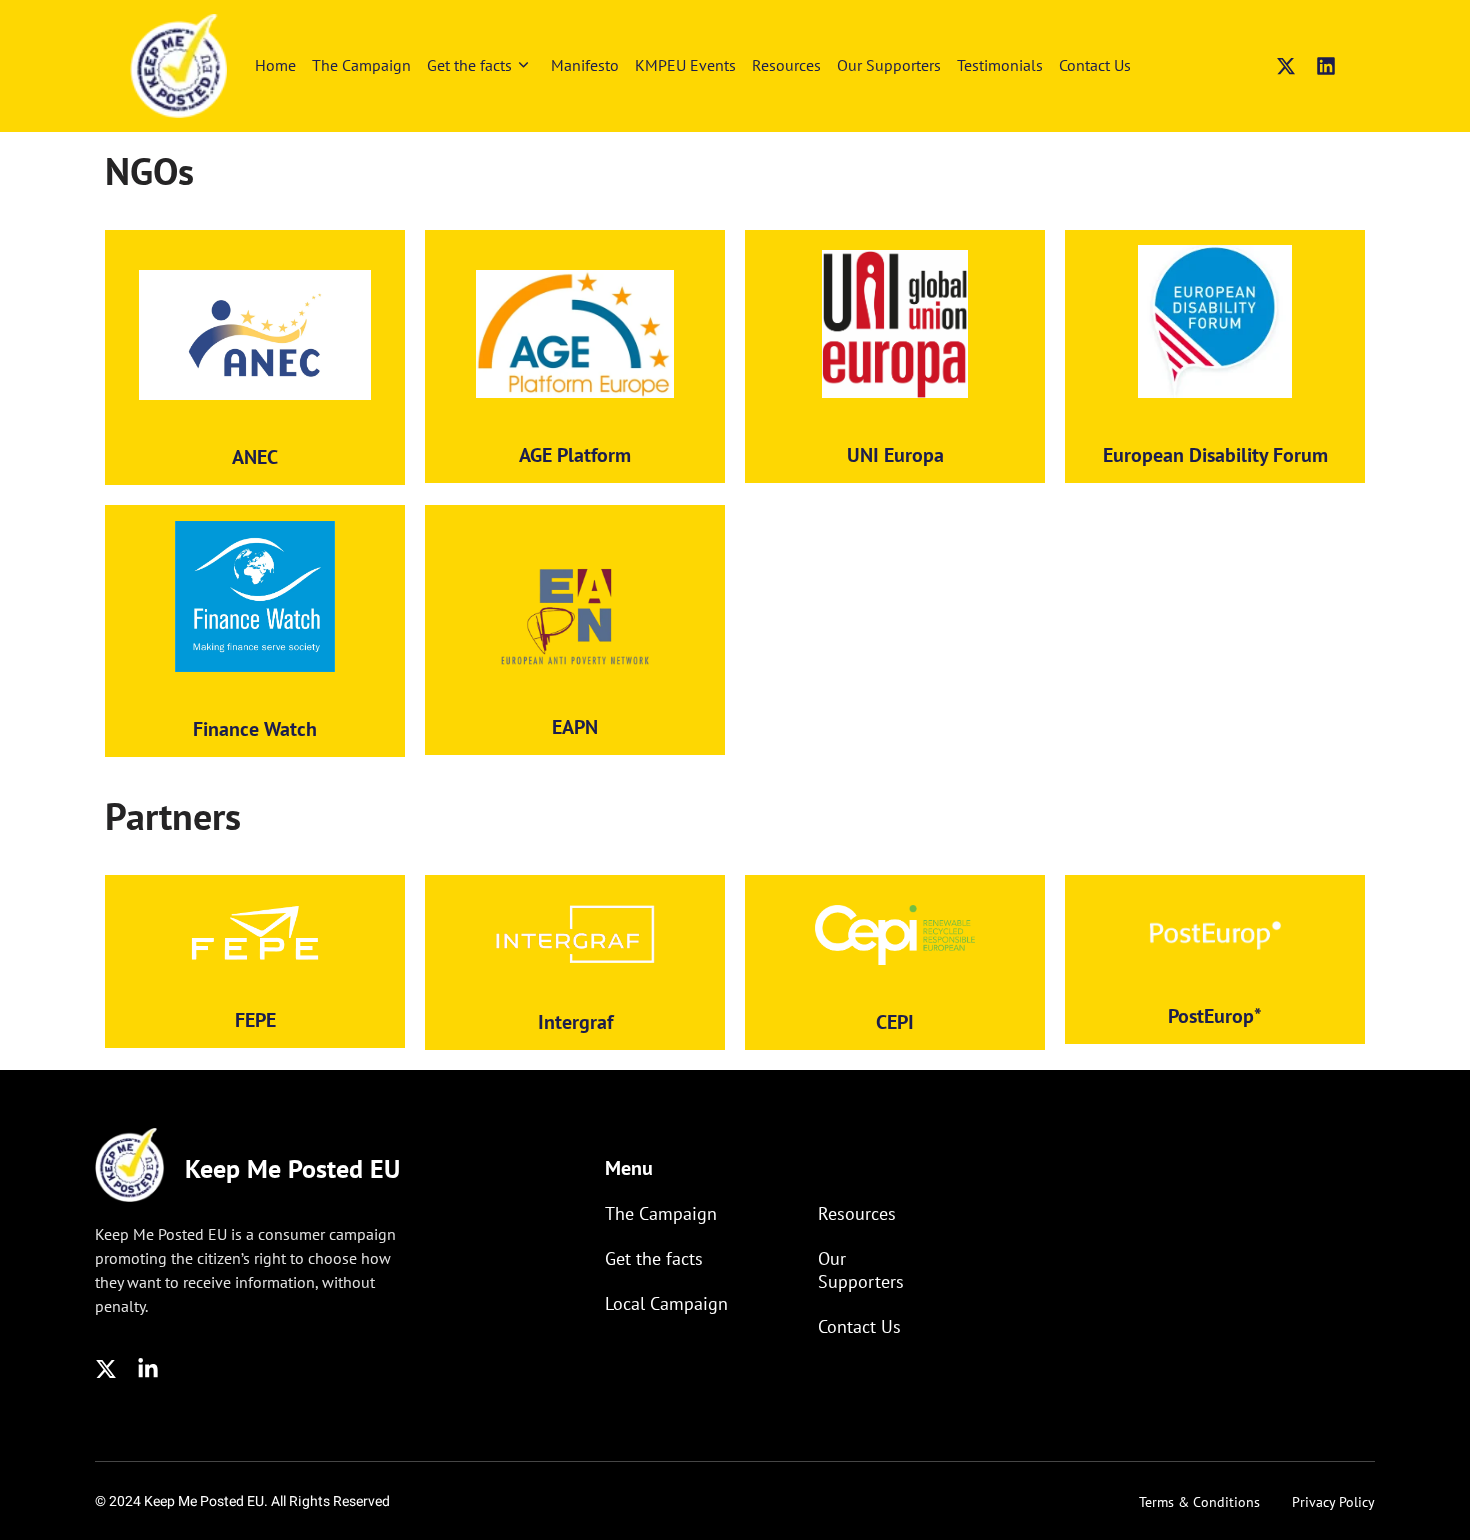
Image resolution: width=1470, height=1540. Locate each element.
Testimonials (1000, 65)
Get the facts (469, 65)
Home (275, 65)
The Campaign (361, 65)
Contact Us (1095, 65)
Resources (786, 65)
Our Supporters (889, 65)
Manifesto (585, 65)
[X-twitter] (1286, 66)
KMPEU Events (685, 65)
